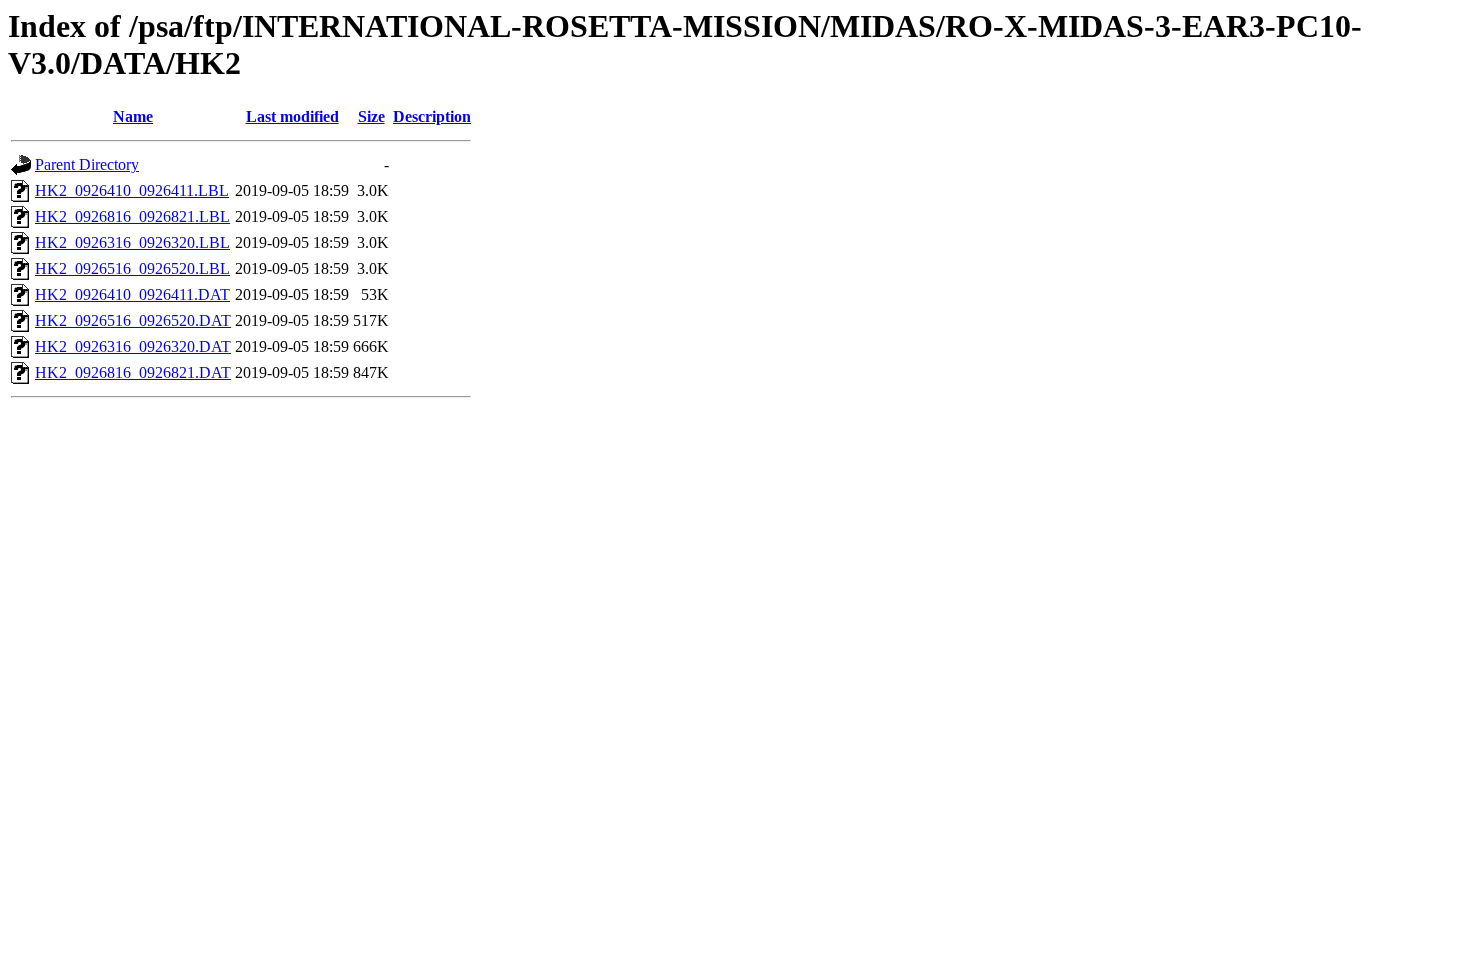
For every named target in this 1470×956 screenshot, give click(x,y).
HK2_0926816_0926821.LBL (132, 216)
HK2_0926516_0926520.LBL (132, 268)
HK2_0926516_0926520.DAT (133, 320)
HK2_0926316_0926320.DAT (133, 346)
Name (133, 116)
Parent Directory (87, 164)
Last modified (292, 116)
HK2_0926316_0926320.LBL (132, 242)
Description (432, 116)
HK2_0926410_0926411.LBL (132, 190)
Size (371, 116)
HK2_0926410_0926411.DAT (132, 294)
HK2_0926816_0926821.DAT (133, 372)
